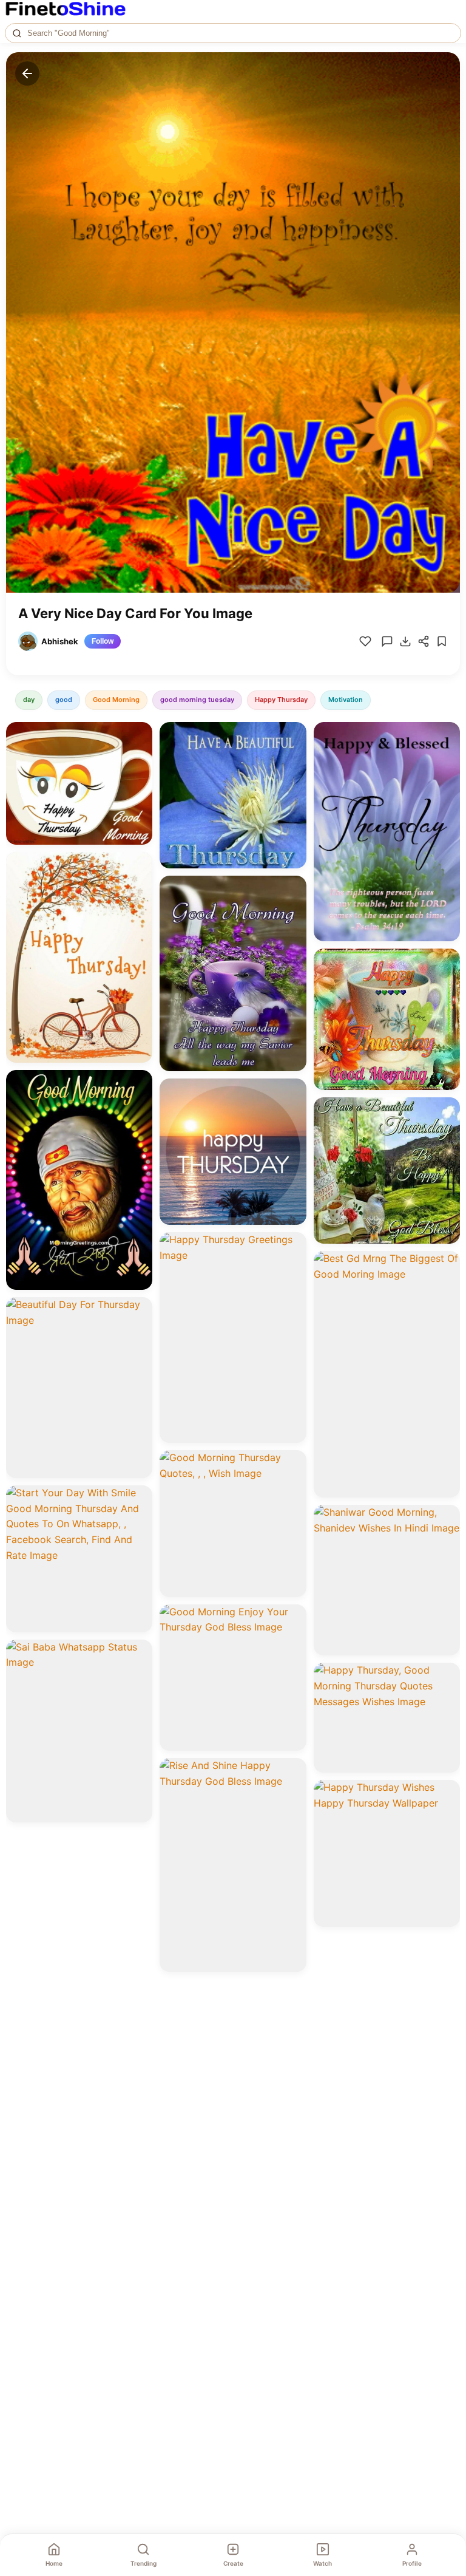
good (64, 700)
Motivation (346, 700)
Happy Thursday (281, 700)
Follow (103, 641)
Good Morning (116, 700)
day (29, 700)
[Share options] (139, 735)
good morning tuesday (197, 700)
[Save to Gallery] (139, 757)
